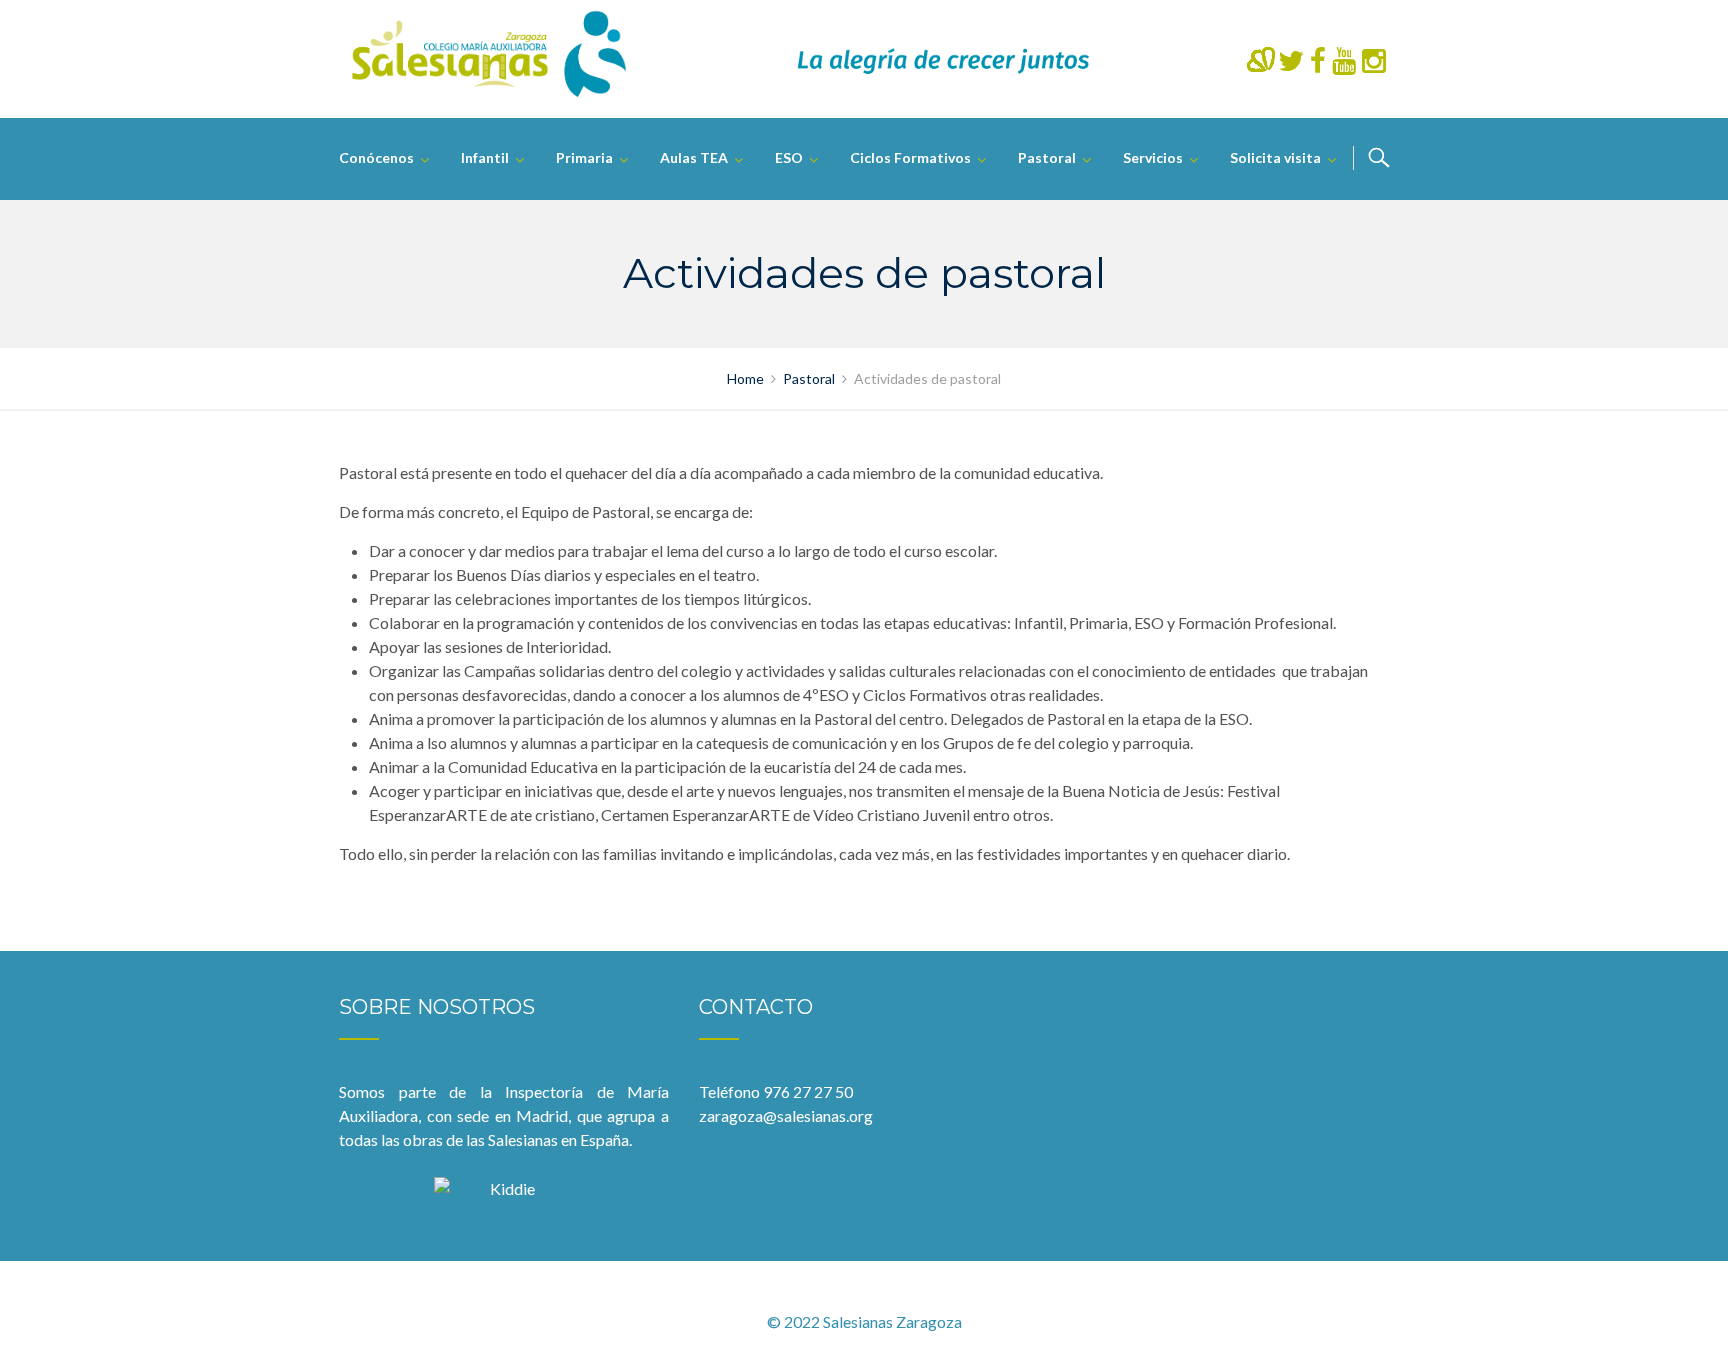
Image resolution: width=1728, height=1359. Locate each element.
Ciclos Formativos (910, 157)
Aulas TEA (694, 157)
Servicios (1153, 157)
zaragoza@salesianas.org (786, 1115)
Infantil (485, 157)
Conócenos (376, 157)
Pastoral (1047, 157)
